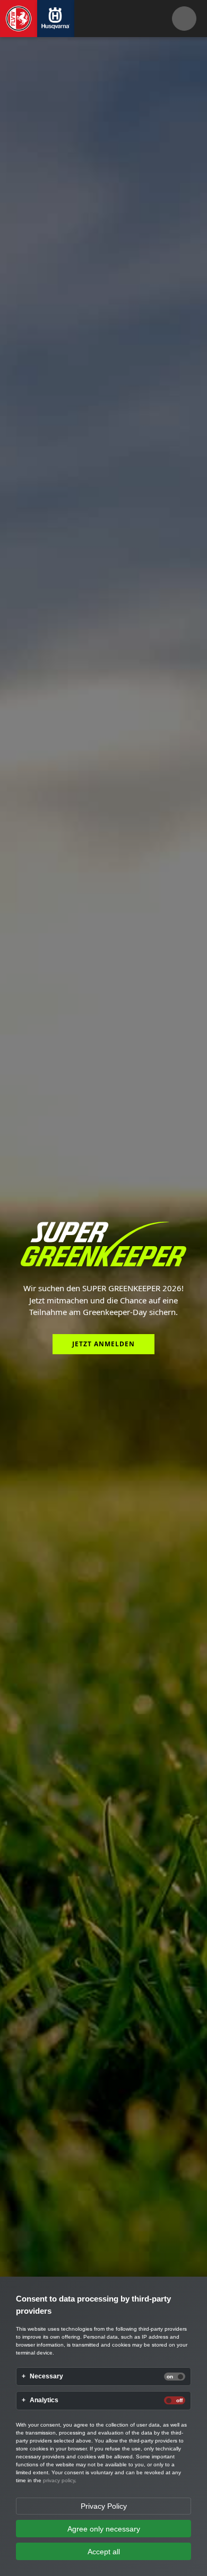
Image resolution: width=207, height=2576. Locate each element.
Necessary (46, 2377)
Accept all (104, 2552)
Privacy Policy (104, 2506)
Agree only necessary (104, 2529)
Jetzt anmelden (103, 1344)
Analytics (44, 2400)
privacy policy (59, 2480)
